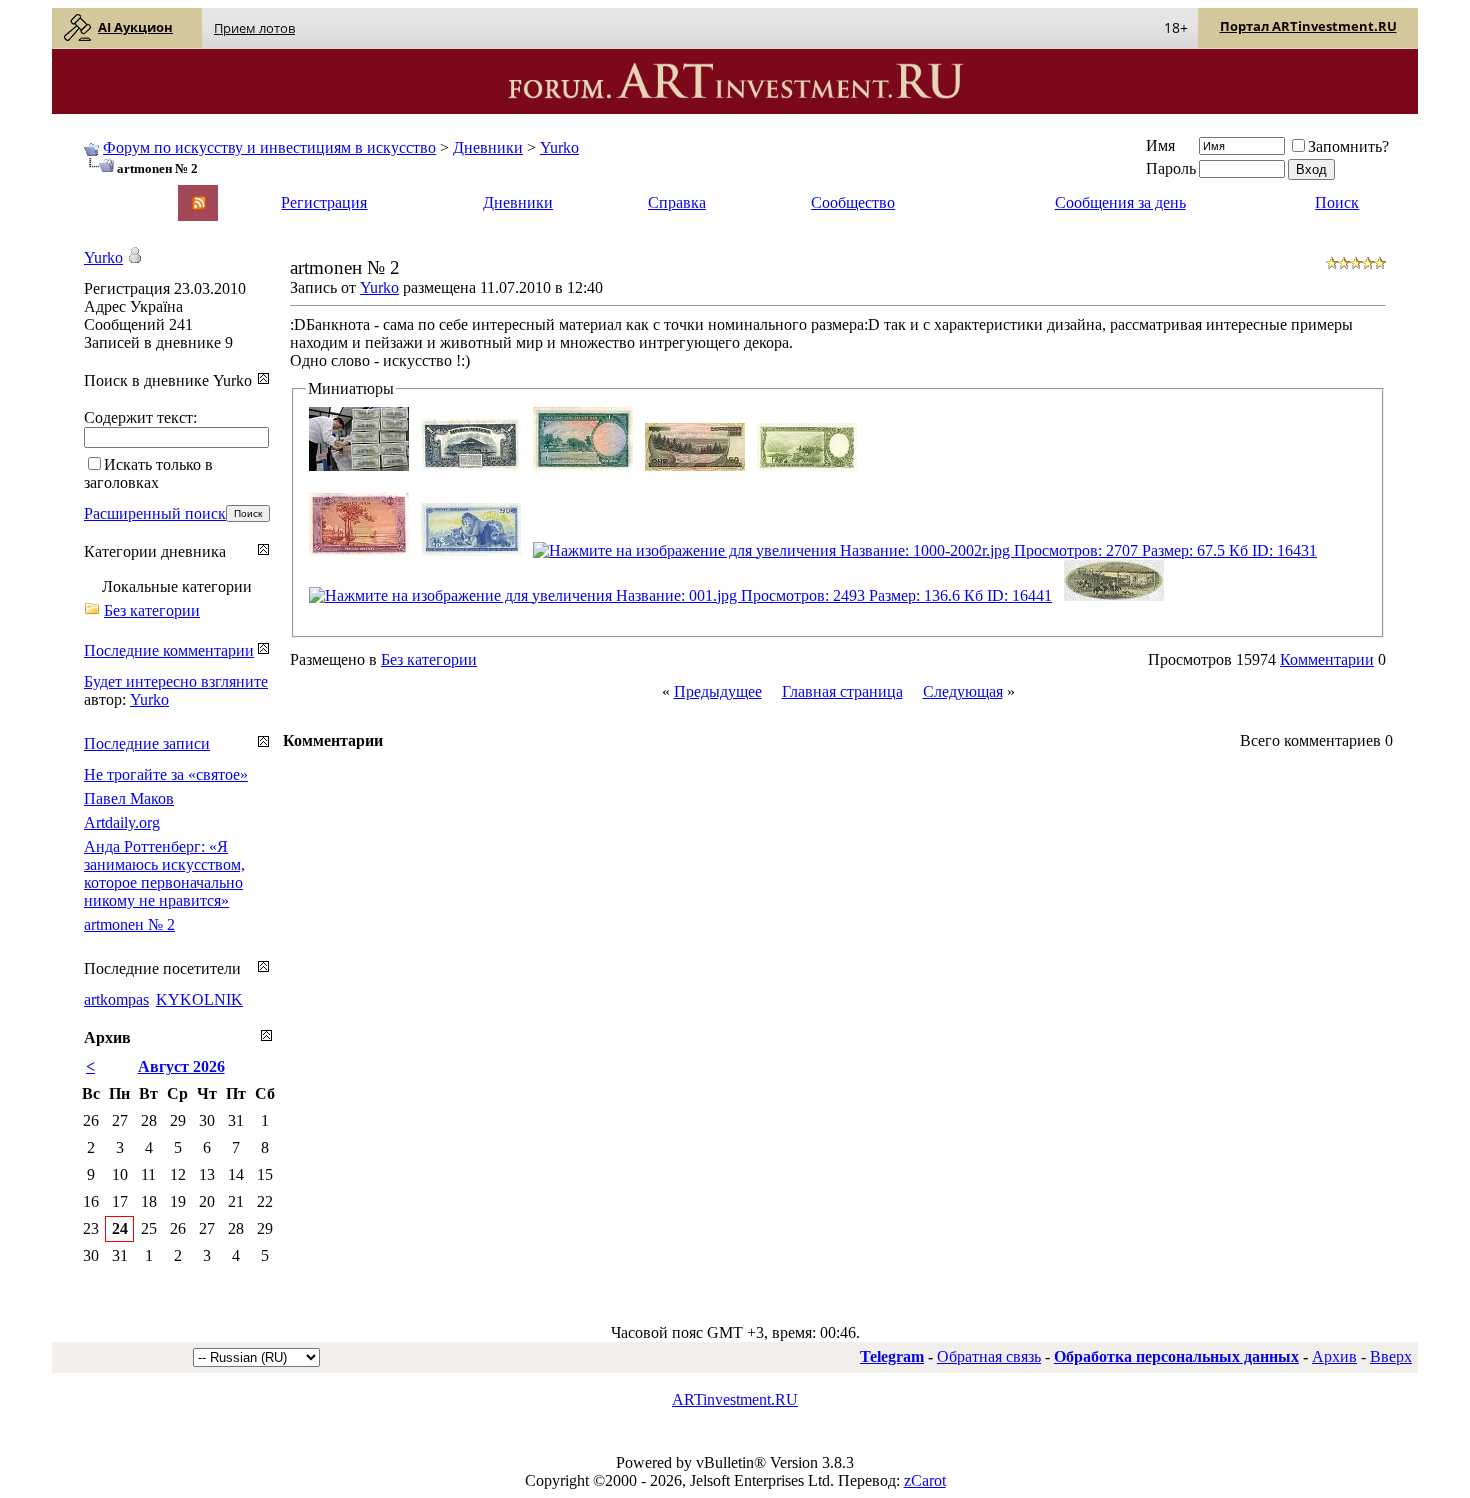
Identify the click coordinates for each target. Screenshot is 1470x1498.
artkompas (116, 999)
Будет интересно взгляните (176, 681)
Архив (1334, 1356)
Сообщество (853, 202)
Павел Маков (129, 798)
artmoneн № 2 (129, 924)
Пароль (1171, 168)
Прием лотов (254, 28)
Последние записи (147, 743)
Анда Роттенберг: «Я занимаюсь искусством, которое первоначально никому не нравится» (164, 873)
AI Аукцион (135, 27)
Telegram (892, 1356)
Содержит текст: (140, 417)
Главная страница (842, 691)
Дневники (488, 147)
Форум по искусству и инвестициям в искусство (269, 147)
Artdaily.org (122, 822)
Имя (1160, 145)
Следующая (963, 691)
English (106, 193)
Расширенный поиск (155, 513)
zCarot (925, 1480)
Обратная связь (989, 1356)
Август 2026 (181, 1066)
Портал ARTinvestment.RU (1308, 26)
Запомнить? (1348, 146)
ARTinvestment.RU (735, 1399)
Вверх (1391, 1356)
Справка (677, 202)
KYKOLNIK (199, 999)
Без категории (429, 659)
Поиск (1337, 202)
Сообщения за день (1120, 202)
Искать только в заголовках (148, 473)
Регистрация (324, 202)
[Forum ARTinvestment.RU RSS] (199, 204)
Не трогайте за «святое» (166, 774)
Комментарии (1327, 659)
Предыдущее (718, 691)
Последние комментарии (169, 650)
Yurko (559, 147)
